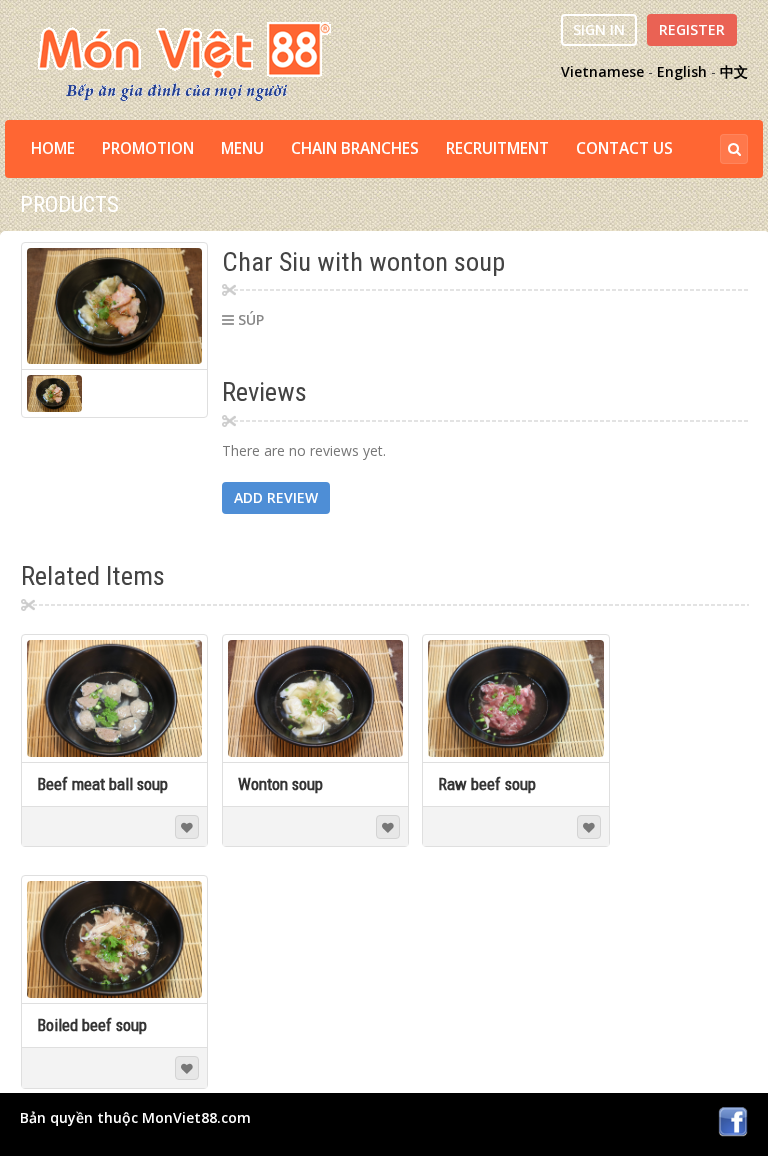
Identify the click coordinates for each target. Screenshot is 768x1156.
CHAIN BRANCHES (355, 148)
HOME (53, 148)
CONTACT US (624, 148)
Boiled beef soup (92, 1025)
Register (692, 29)
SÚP (251, 319)
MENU (242, 148)
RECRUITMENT (497, 148)
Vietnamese (602, 71)
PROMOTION (148, 148)
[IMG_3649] (114, 306)
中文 (734, 71)
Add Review (276, 497)
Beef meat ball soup (102, 784)
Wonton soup (280, 784)
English (682, 71)
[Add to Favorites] (187, 827)
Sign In (599, 29)
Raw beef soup (487, 784)
